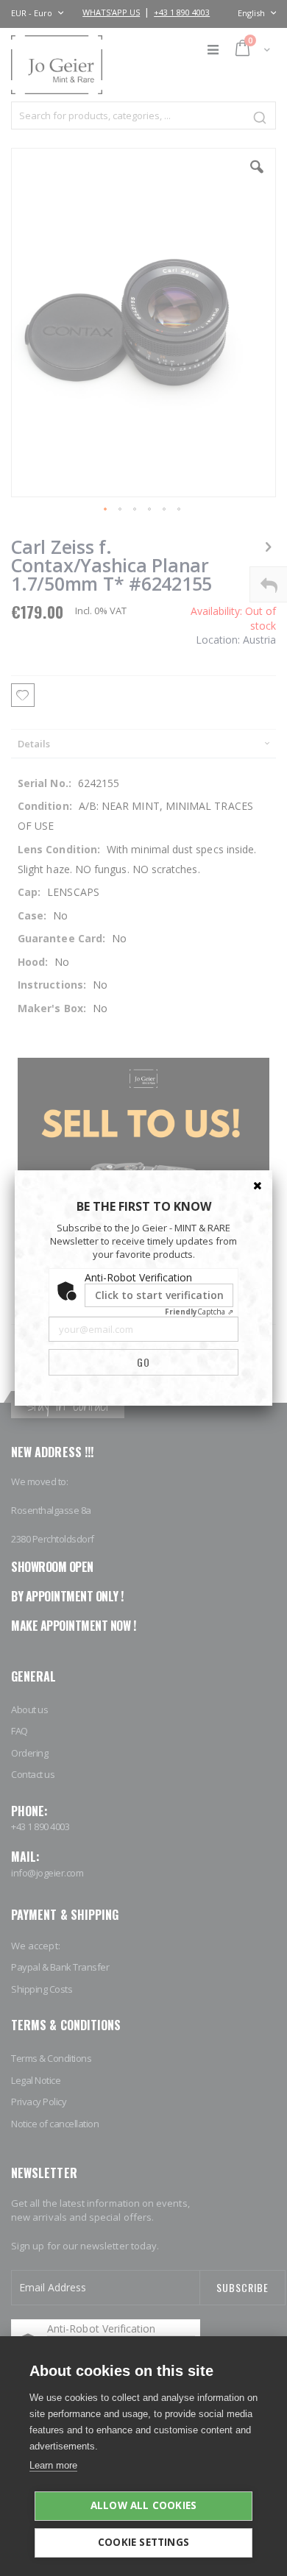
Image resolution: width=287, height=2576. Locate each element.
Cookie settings (143, 2542)
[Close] (258, 1185)
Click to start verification (159, 1295)
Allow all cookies (143, 2505)
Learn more (53, 2465)
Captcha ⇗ (199, 1312)
